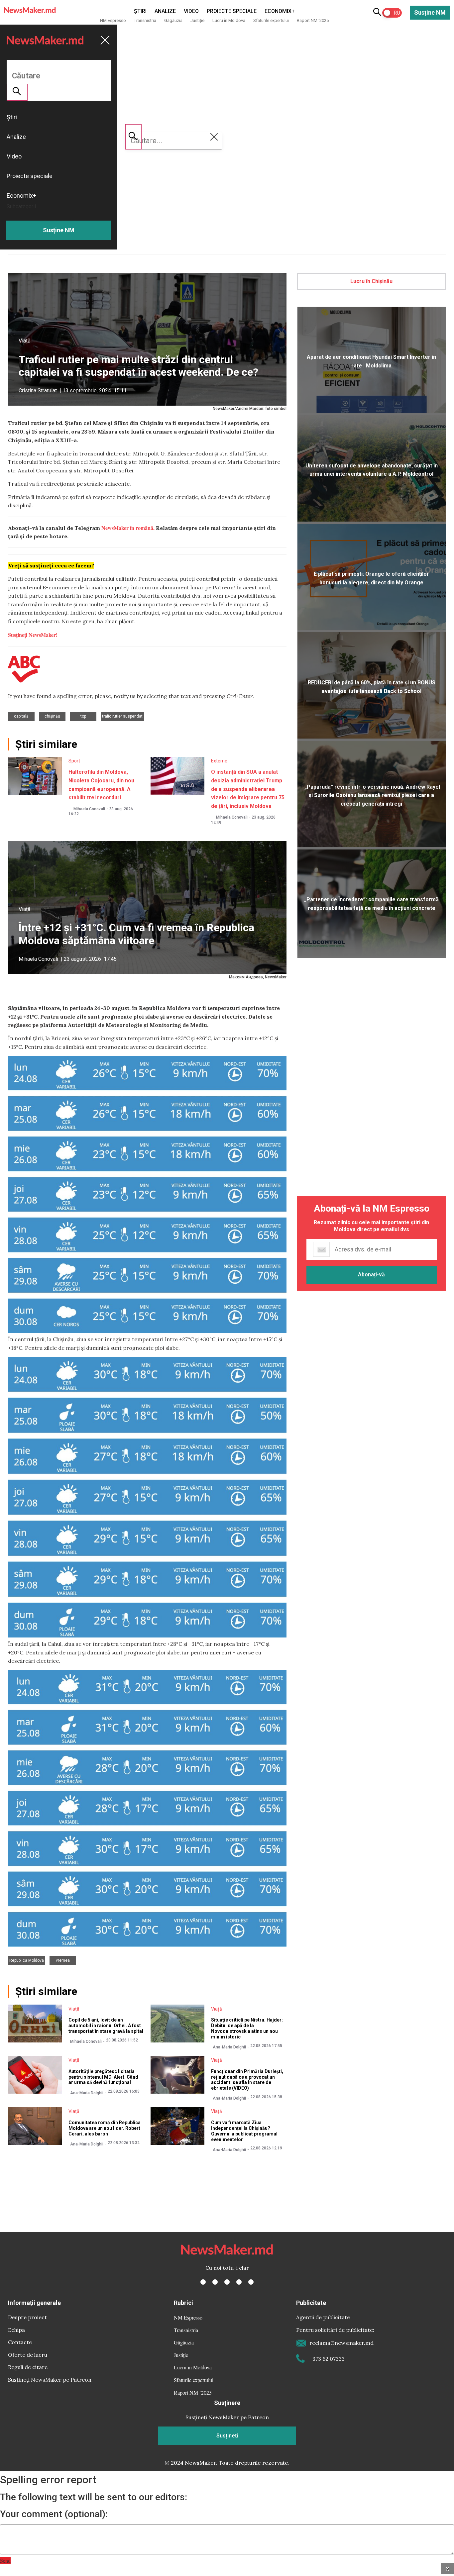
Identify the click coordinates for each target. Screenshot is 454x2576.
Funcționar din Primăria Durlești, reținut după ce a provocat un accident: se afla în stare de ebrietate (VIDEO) (247, 2080)
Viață (25, 341)
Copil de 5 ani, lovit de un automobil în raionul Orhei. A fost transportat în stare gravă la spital (106, 2026)
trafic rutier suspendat (122, 716)
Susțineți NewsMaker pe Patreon (50, 2380)
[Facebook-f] (203, 2282)
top (83, 716)
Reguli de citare (28, 2367)
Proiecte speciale (232, 11)
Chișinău (52, 716)
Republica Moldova (27, 1960)
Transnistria (145, 20)
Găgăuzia (173, 20)
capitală (21, 716)
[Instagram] (227, 2282)
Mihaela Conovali (89, 809)
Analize (165, 11)
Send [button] (5, 2561)
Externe (219, 761)
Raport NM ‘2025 (313, 20)
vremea (63, 1960)
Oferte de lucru (28, 2355)
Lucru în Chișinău (371, 281)
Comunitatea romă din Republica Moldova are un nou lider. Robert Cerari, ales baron (105, 2128)
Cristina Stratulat (38, 391)
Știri (140, 11)
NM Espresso (113, 20)
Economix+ (280, 11)
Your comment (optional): (54, 2514)
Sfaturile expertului (271, 20)
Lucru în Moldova (229, 20)
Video (191, 11)
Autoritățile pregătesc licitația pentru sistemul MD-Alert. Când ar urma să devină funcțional (103, 2077)
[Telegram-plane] (251, 2282)
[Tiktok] (239, 2282)
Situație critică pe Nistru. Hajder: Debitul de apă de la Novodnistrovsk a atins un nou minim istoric (247, 2028)
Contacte (20, 2342)
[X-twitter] (215, 2282)
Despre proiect (27, 2317)
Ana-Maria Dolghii (229, 2047)
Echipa (16, 2330)
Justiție (197, 20)
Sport (74, 761)
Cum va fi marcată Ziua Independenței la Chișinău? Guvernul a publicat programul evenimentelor (244, 2131)
